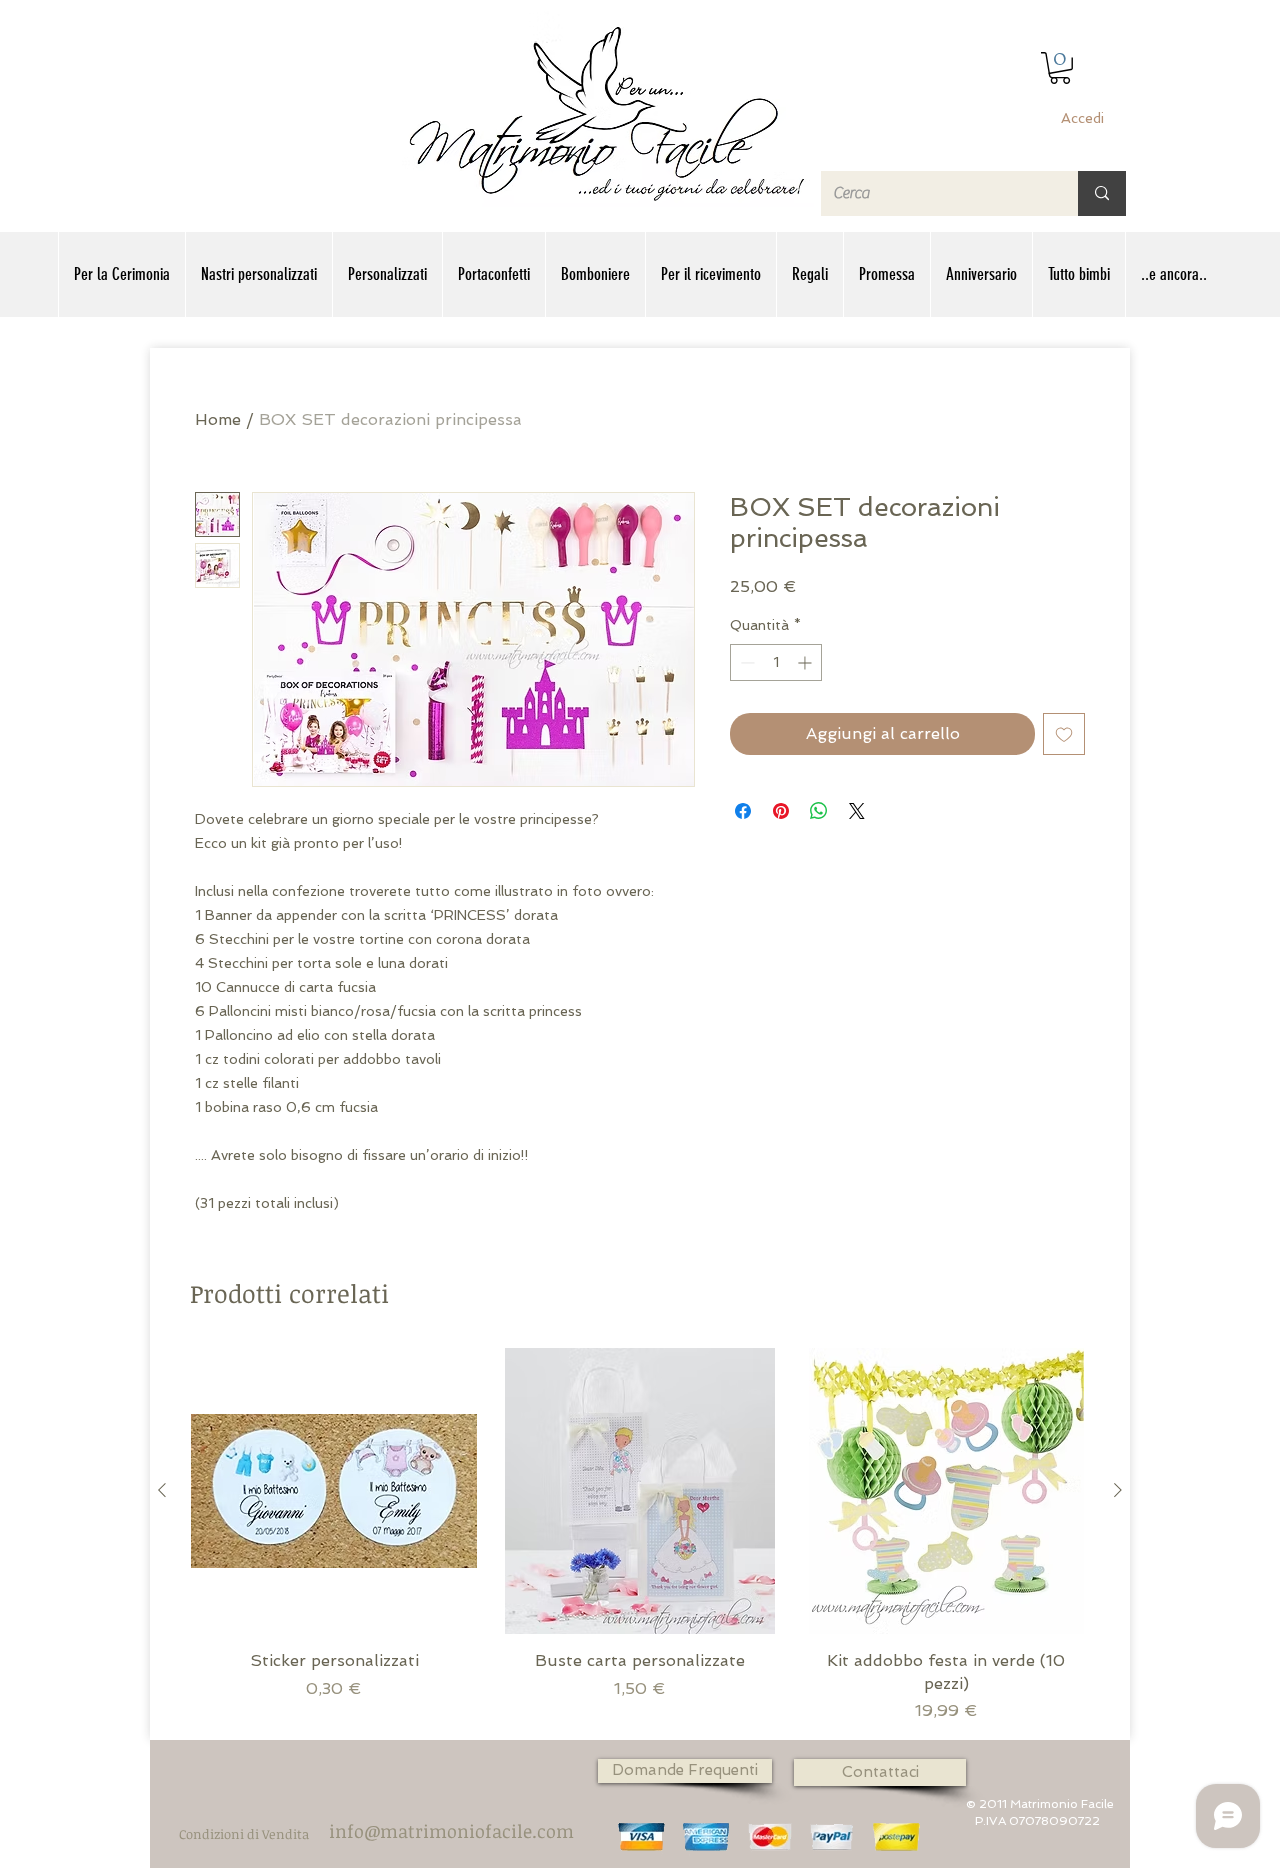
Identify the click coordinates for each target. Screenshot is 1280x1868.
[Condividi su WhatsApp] (819, 811)
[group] (640, 1535)
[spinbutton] (776, 662)
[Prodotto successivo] (1118, 1490)
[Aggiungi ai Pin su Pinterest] (781, 811)
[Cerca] (1102, 193)
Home (218, 419)
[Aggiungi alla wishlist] (1064, 734)
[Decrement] (745, 662)
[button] (1060, 68)
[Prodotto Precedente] (162, 1490)
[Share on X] (857, 811)
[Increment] (806, 662)
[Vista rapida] (334, 1491)
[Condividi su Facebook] (743, 811)
